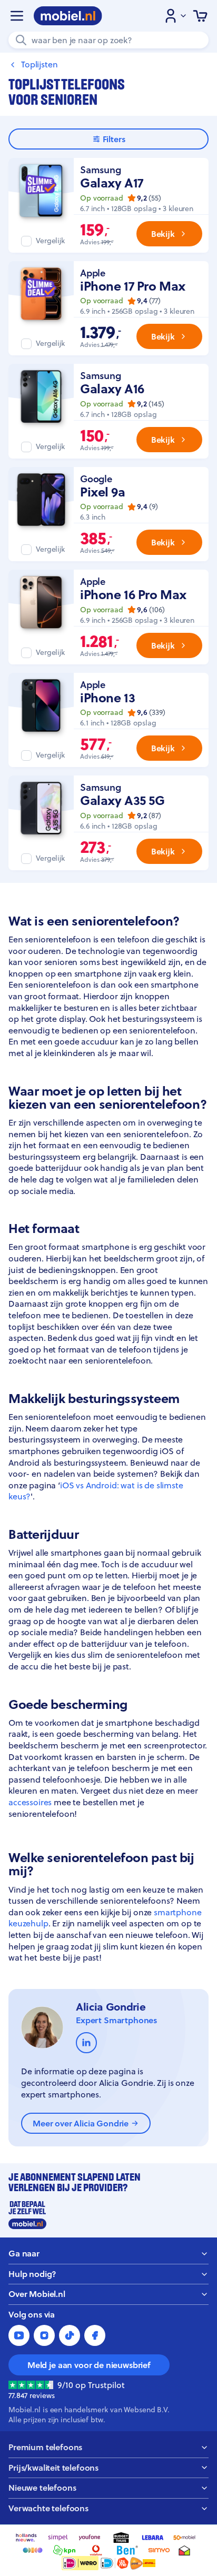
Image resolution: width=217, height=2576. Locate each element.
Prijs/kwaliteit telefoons (53, 2468)
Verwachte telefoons (48, 2508)
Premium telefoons (45, 2447)
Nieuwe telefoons (42, 2488)
